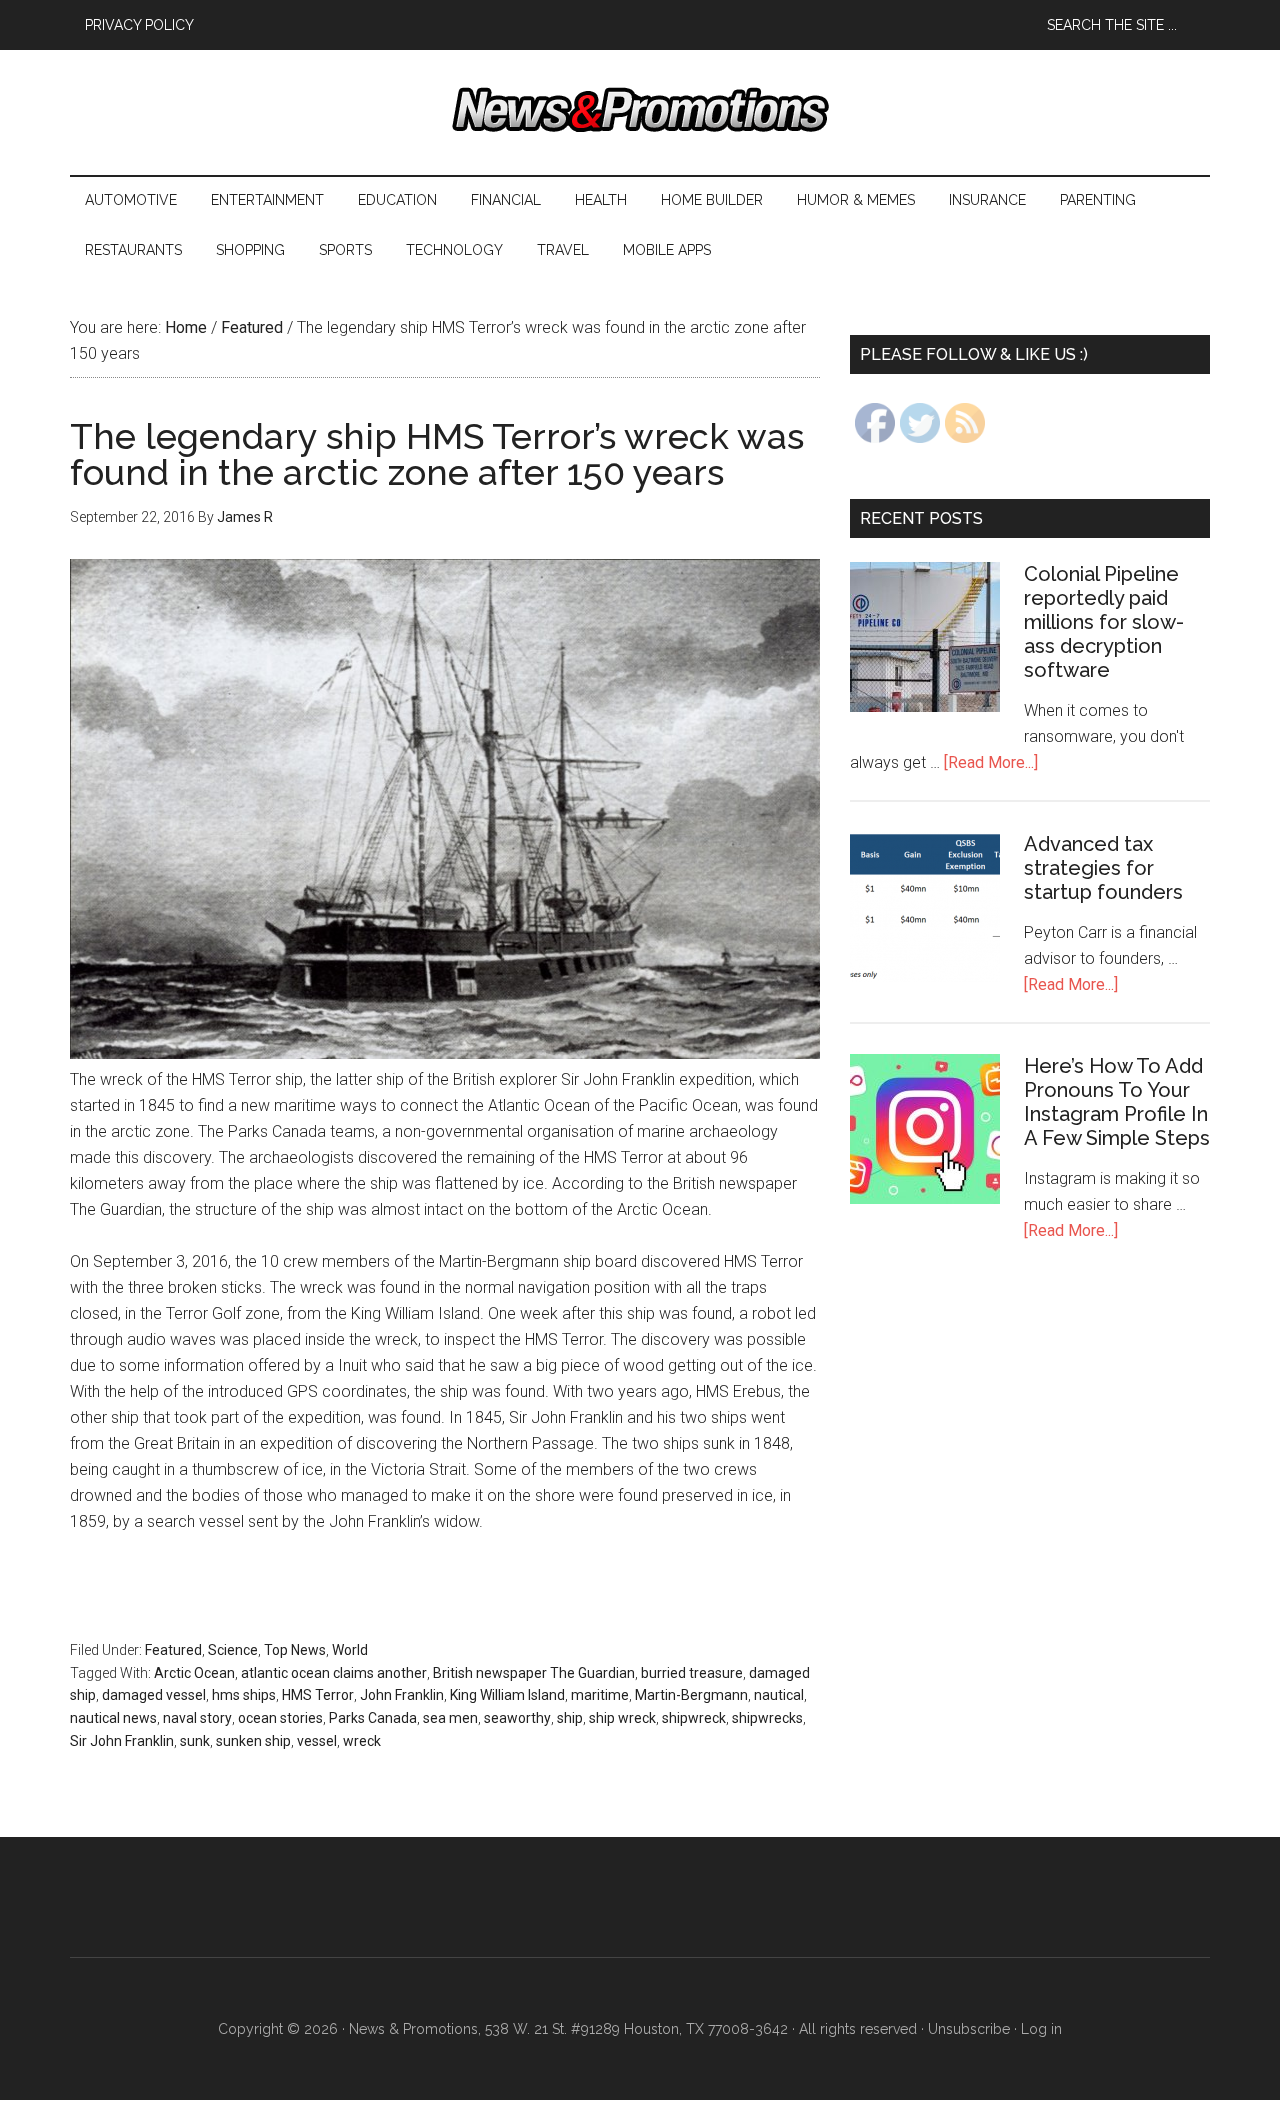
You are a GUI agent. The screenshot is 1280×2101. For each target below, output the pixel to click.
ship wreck (622, 1718)
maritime (600, 1695)
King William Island (507, 1695)
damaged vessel (154, 1695)
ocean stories (280, 1718)
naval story (197, 1718)
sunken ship (253, 1741)
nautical (779, 1695)
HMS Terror (318, 1695)
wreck (362, 1741)
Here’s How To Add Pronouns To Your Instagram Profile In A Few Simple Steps (1117, 1102)
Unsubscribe (969, 2029)
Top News (295, 1650)
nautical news (113, 1718)
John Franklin (402, 1695)
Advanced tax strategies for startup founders (1103, 868)
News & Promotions (640, 110)
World (350, 1650)
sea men (450, 1718)
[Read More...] (991, 762)
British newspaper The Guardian (534, 1673)
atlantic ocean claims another (334, 1673)
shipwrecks (767, 1718)
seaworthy (517, 1718)
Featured (173, 1650)
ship (570, 1718)
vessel (317, 1741)
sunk (195, 1741)
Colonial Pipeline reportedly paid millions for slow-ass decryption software (1104, 622)
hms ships (244, 1695)
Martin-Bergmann (691, 1695)
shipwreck (694, 1718)
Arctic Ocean (194, 1673)
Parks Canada (373, 1718)
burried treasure (692, 1673)
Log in (1041, 2029)
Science (233, 1650)
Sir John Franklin (122, 1741)
